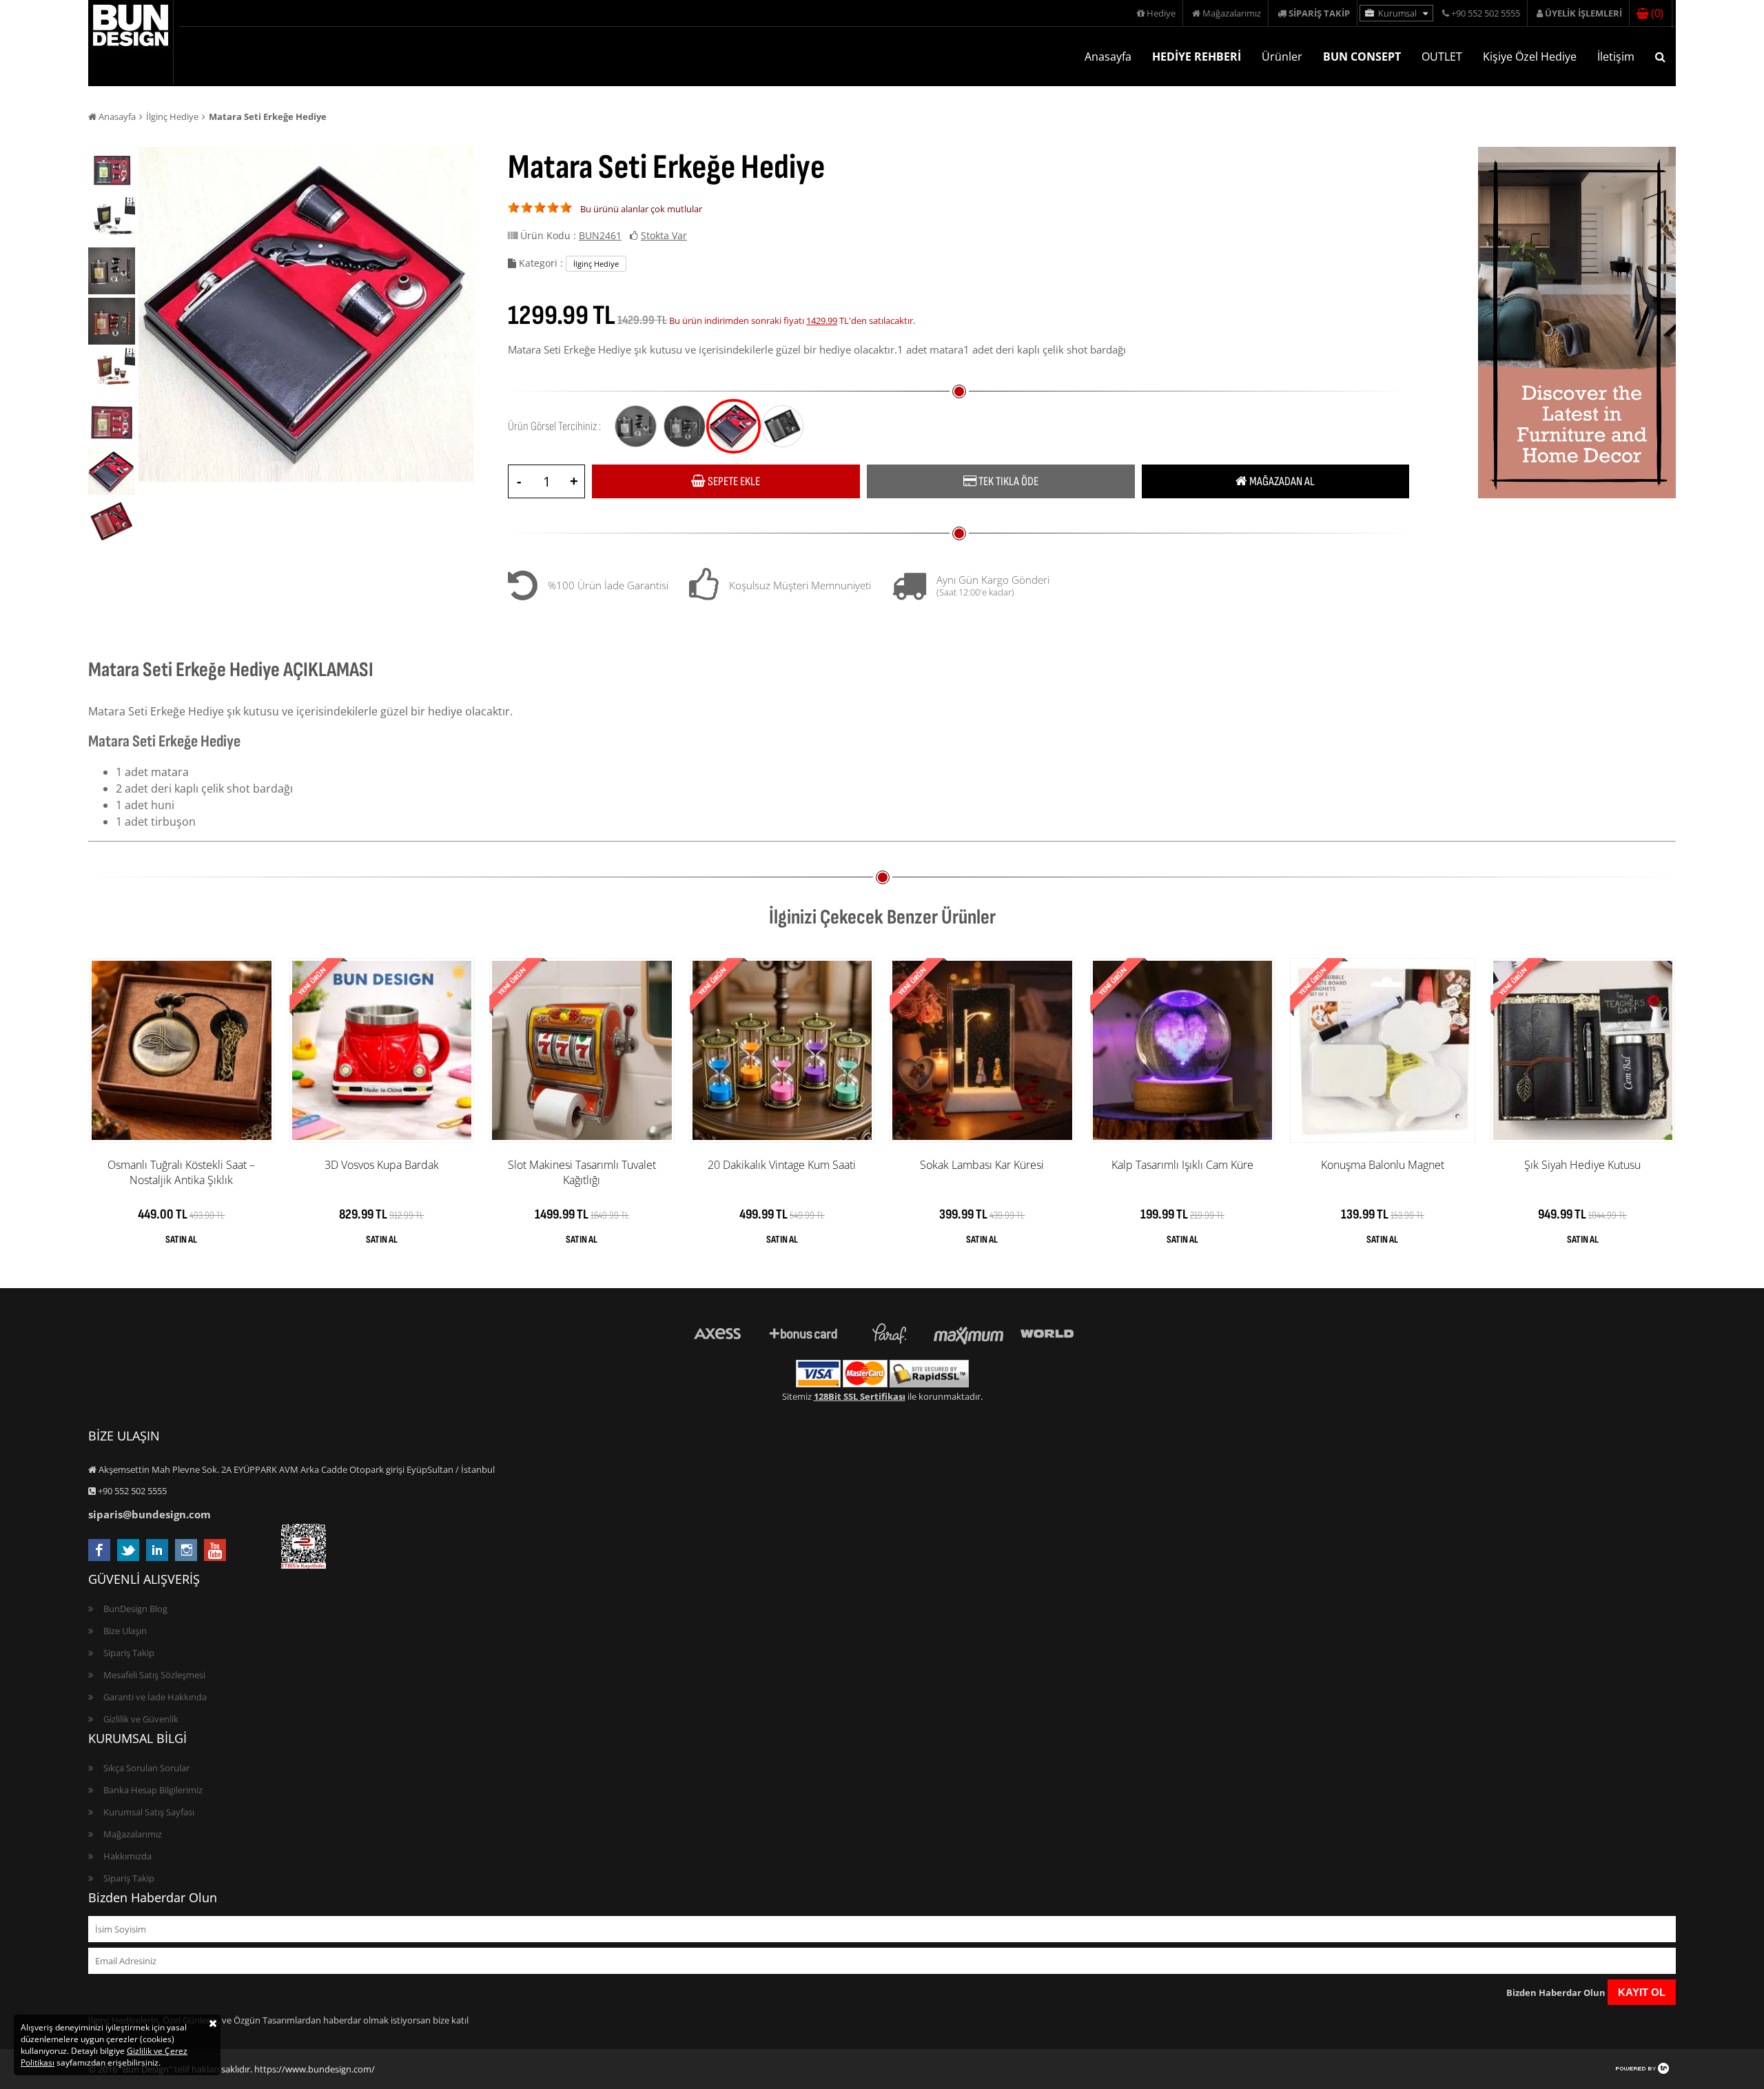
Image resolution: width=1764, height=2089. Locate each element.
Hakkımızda (127, 1856)
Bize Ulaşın (125, 1631)
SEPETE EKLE (733, 481)
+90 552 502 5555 (1485, 13)
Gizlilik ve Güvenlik (141, 1719)
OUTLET (1442, 57)
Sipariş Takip (129, 1653)
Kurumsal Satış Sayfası (149, 1812)
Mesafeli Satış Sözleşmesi (154, 1675)
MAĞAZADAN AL (1281, 481)
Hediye (1160, 13)
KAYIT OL (1642, 1992)
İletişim (1616, 57)
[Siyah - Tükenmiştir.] (636, 426)
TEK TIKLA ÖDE (1007, 481)
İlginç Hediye (172, 116)
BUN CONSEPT (1362, 57)
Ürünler (1282, 57)
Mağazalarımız (1231, 13)
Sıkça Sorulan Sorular (146, 1768)
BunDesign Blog (135, 1609)
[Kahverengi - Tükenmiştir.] (685, 426)
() (1655, 13)
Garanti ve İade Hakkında (155, 1697)
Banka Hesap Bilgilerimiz (153, 1790)
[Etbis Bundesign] (304, 1565)
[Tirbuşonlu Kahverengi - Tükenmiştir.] (782, 426)
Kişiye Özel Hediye (1530, 57)
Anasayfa (1108, 57)
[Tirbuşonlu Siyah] (734, 426)
